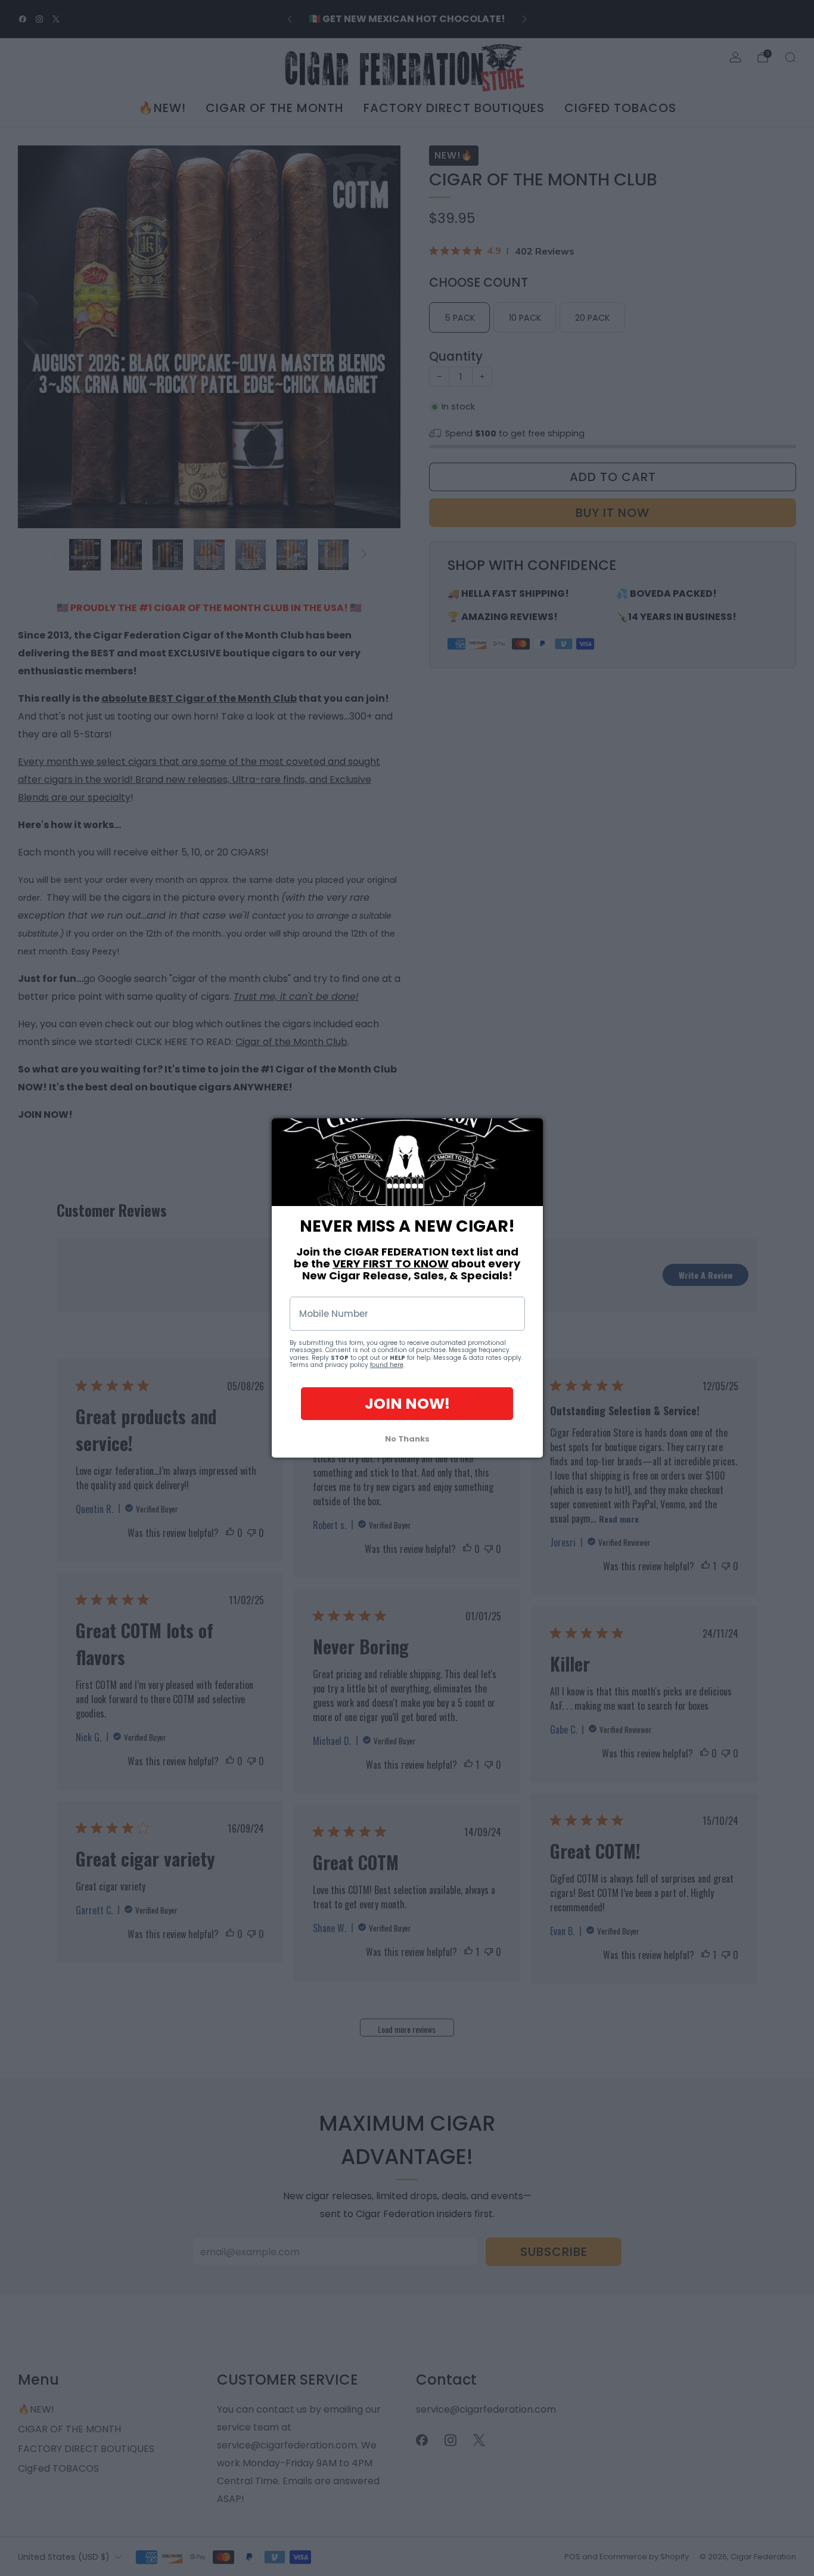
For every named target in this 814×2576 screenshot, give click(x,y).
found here (387, 1366)
